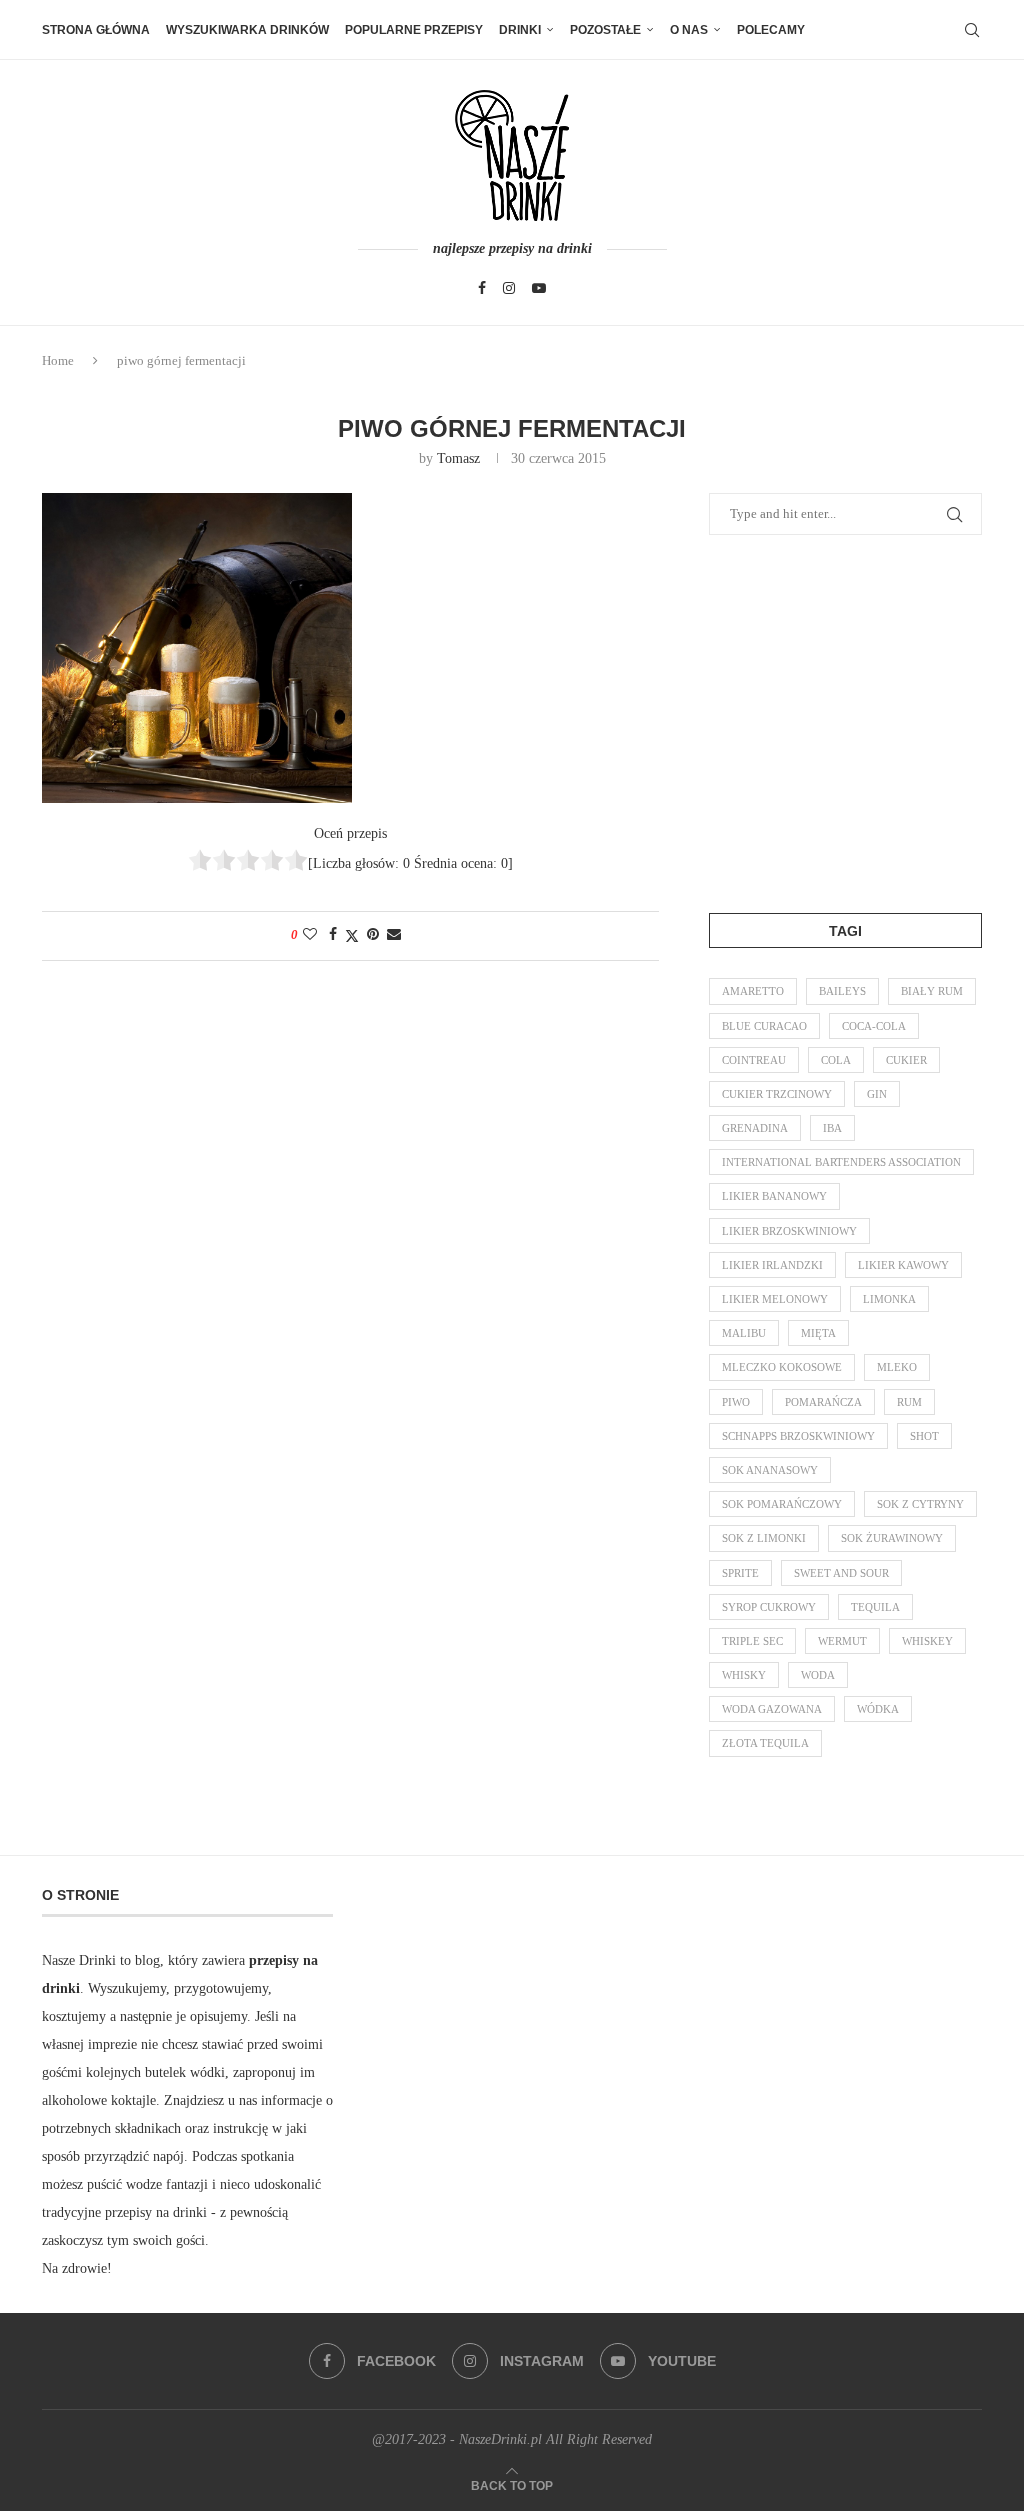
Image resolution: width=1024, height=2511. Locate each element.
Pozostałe (605, 30)
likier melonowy (775, 1299)
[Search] (972, 30)
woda (818, 1675)
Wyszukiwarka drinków (247, 30)
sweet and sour (841, 1573)
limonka (889, 1299)
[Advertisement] (859, 720)
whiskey (927, 1641)
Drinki (520, 30)
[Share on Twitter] (352, 936)
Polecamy (771, 30)
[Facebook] (482, 288)
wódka (878, 1709)
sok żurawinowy (892, 1538)
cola (836, 1060)
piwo (736, 1402)
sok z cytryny (920, 1504)
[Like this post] (310, 935)
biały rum (932, 991)
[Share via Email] (394, 935)
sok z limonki (764, 1538)
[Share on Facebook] (333, 935)
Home (58, 360)
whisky (744, 1675)
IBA (832, 1128)
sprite (740, 1573)
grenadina (755, 1128)
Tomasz (458, 458)
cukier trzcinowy (777, 1094)
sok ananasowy (770, 1470)
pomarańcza (823, 1402)
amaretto (753, 991)
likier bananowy (774, 1196)
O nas (689, 30)
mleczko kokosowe (782, 1367)
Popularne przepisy (414, 30)
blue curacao (764, 1026)
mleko (897, 1367)
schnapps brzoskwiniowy (798, 1436)
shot (924, 1436)
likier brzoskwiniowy (789, 1231)
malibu (744, 1333)
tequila (875, 1607)
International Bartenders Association (841, 1162)
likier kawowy (903, 1265)
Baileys (842, 991)
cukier (906, 1060)
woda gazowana (772, 1709)
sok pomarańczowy (782, 1504)
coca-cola (874, 1026)
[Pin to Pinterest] (373, 935)
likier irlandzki (772, 1265)
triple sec (752, 1641)
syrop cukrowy (769, 1607)
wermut (842, 1641)
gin (877, 1094)
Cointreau (754, 1060)
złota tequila (765, 1743)
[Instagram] (509, 288)
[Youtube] (539, 288)
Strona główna (96, 30)
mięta (818, 1333)
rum (909, 1402)
